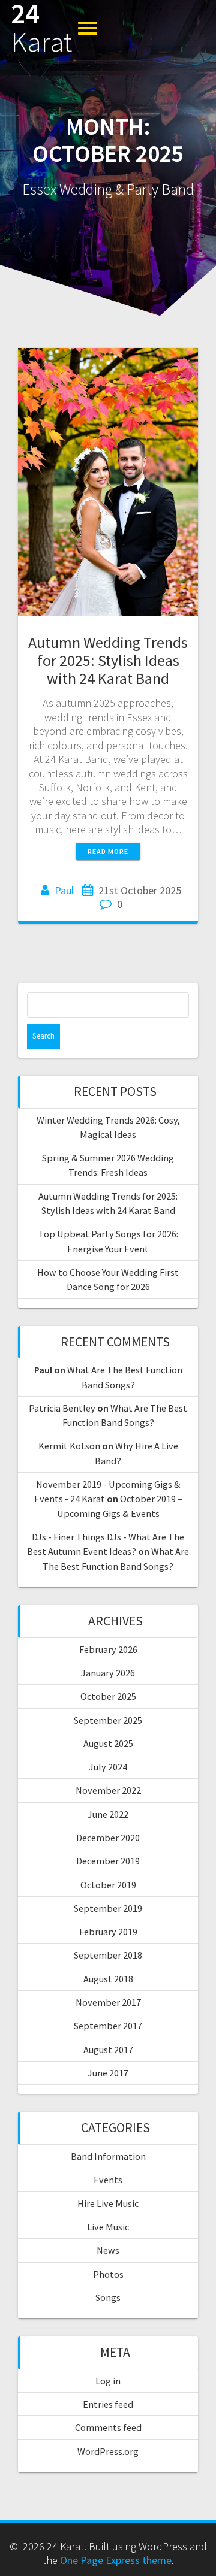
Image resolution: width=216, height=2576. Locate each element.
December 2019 (108, 1861)
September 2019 (108, 1908)
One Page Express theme (116, 2560)
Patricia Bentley (62, 1408)
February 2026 (108, 1649)
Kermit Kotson (69, 1446)
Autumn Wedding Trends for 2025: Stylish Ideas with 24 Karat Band (108, 660)
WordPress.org (108, 2451)
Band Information (108, 2156)
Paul (64, 890)
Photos (108, 2274)
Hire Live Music (108, 2203)
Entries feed (108, 2404)
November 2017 (108, 2002)
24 (41, 28)
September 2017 (108, 2026)
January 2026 (108, 1673)
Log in (108, 2381)
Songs (108, 2297)
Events (108, 2180)
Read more (108, 851)
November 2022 (108, 1790)
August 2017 (108, 2050)
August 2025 (108, 1743)
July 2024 (108, 1767)
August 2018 (108, 1979)
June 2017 (108, 2073)
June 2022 (108, 1814)
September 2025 (108, 1720)
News (108, 2250)
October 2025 (108, 1696)
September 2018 (108, 1955)
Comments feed (108, 2427)
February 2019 (108, 1932)
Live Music (108, 2227)
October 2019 (108, 1885)
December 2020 (108, 1838)
